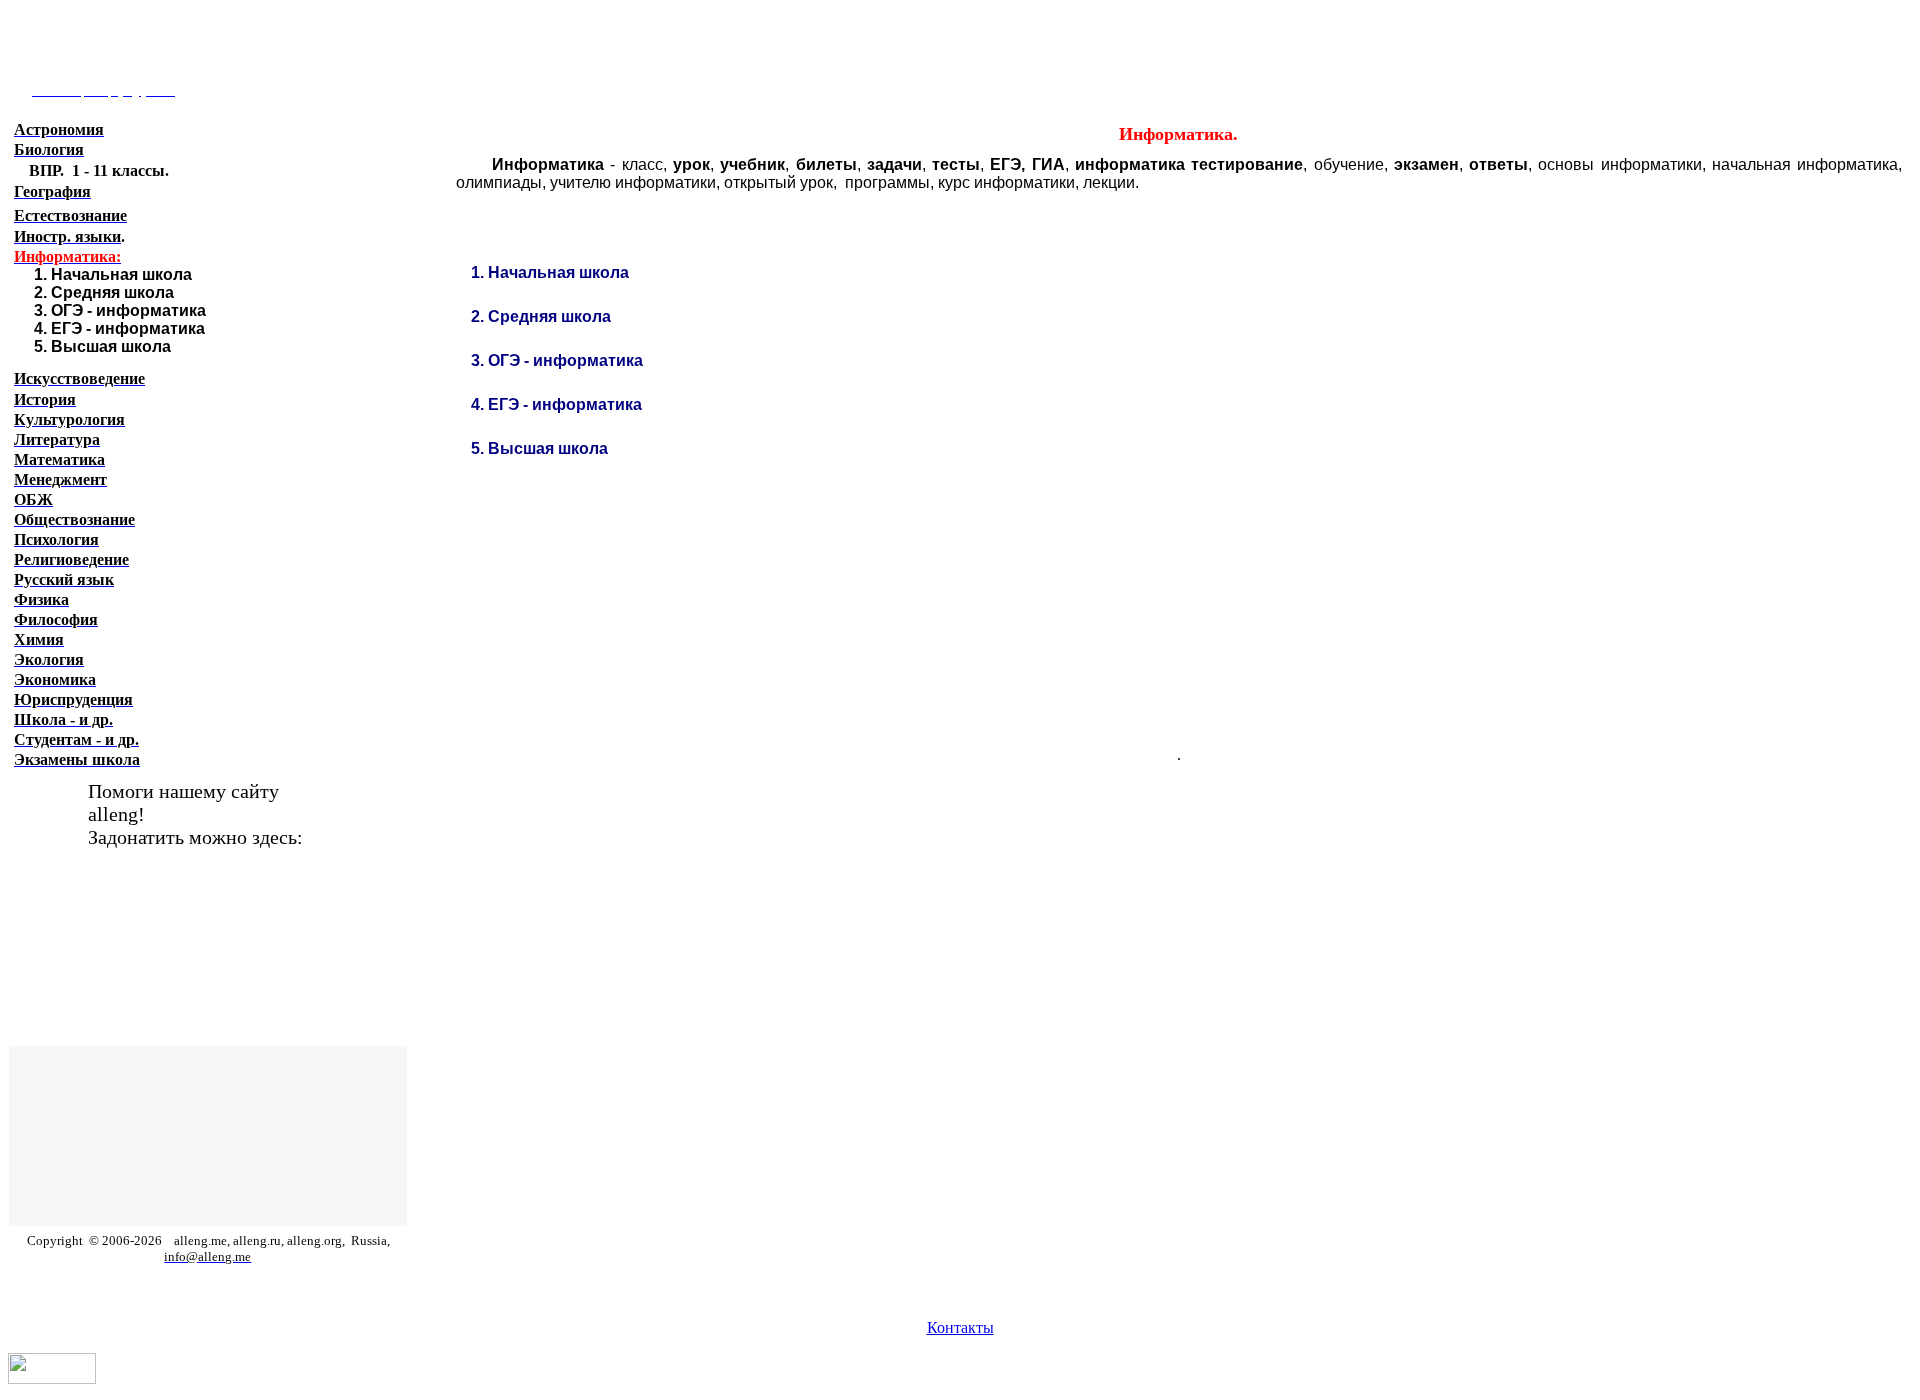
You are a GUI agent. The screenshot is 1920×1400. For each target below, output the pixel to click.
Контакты (960, 1327)
